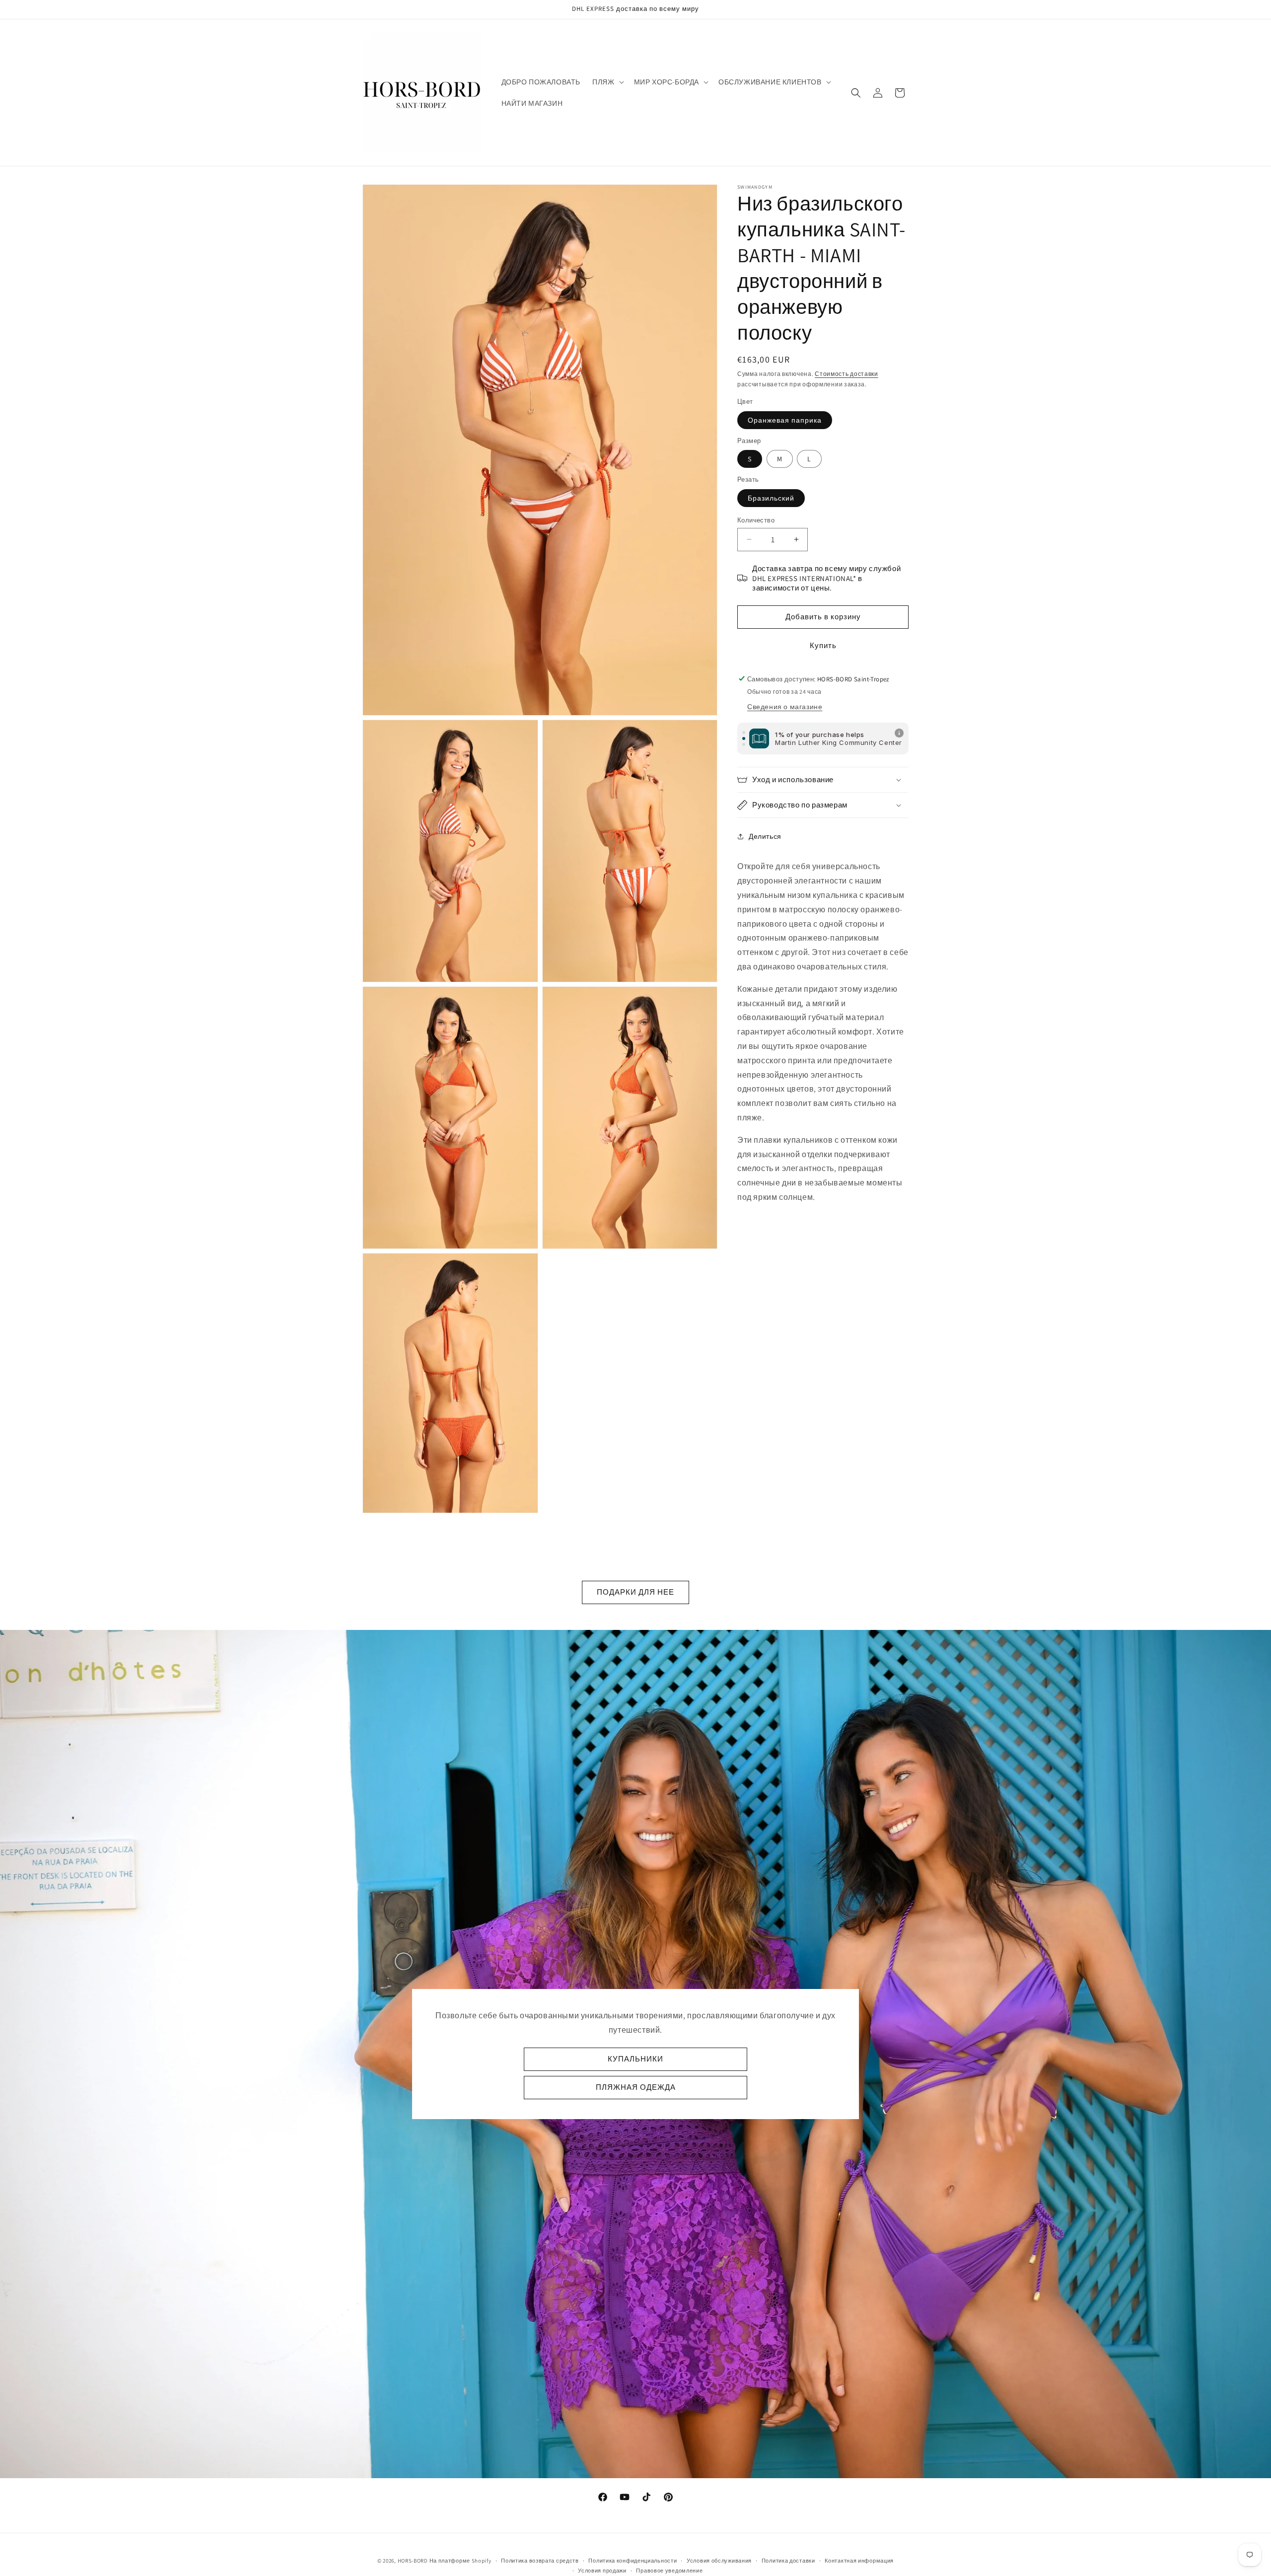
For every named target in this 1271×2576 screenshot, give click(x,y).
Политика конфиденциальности (633, 2561)
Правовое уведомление (669, 2571)
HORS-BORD (413, 2561)
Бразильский (771, 498)
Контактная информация (859, 2561)
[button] (607, 82)
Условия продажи (602, 2571)
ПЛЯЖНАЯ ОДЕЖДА (636, 2087)
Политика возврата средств (540, 2561)
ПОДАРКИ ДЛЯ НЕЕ (635, 1592)
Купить (823, 645)
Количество (756, 520)
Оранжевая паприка (785, 420)
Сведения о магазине (785, 707)
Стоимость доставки (847, 374)
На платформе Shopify (460, 2561)
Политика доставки (788, 2561)
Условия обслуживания (719, 2561)
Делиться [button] (765, 836)
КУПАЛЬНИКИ (635, 2059)
